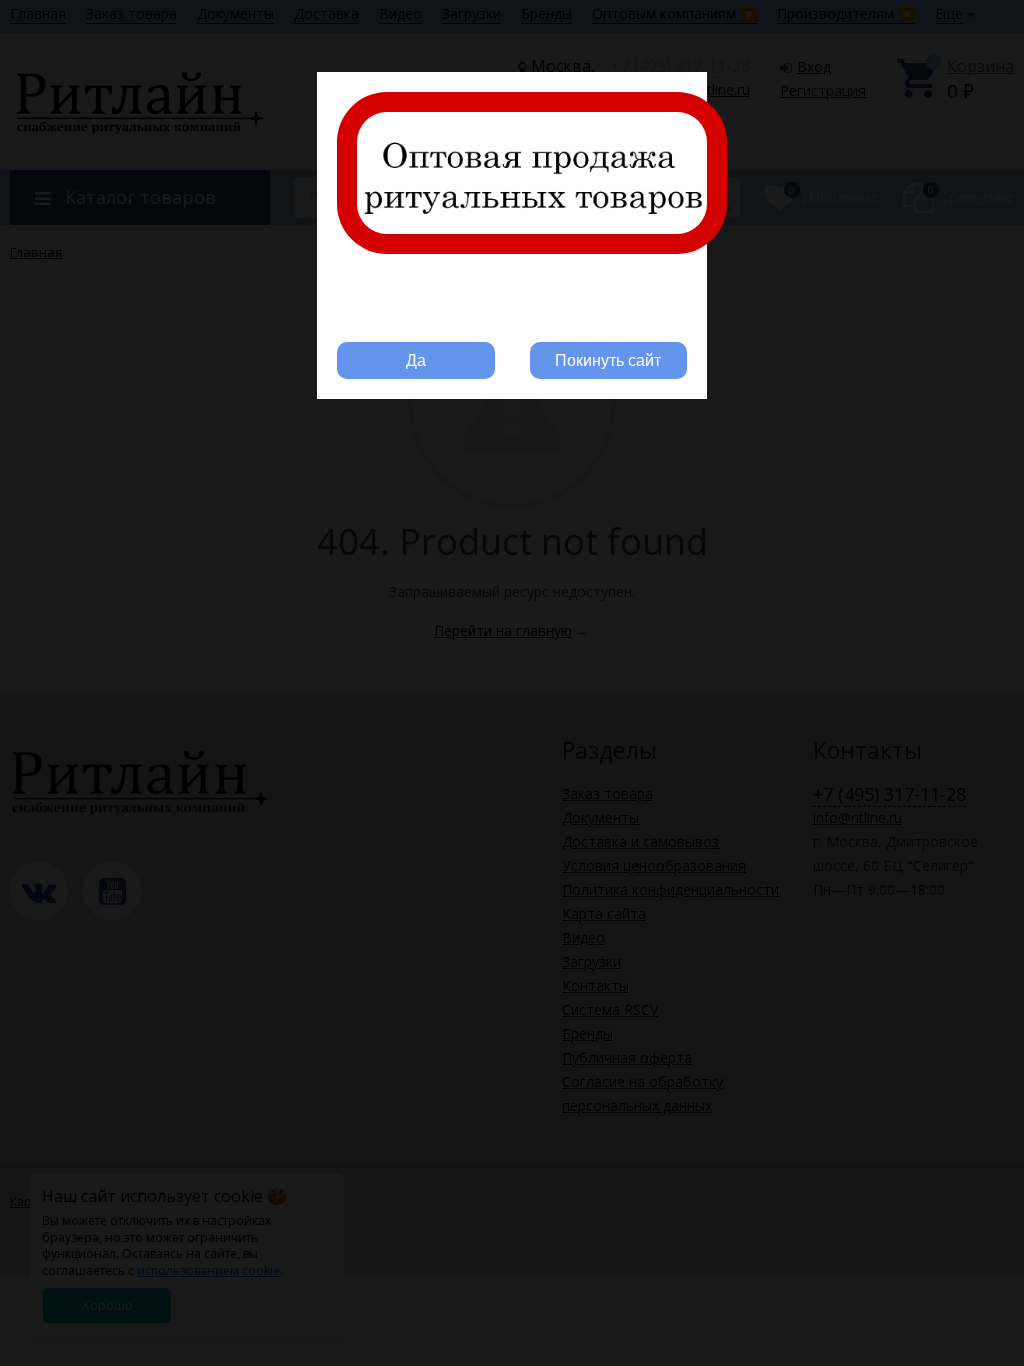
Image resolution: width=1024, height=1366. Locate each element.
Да (416, 360)
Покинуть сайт (608, 360)
